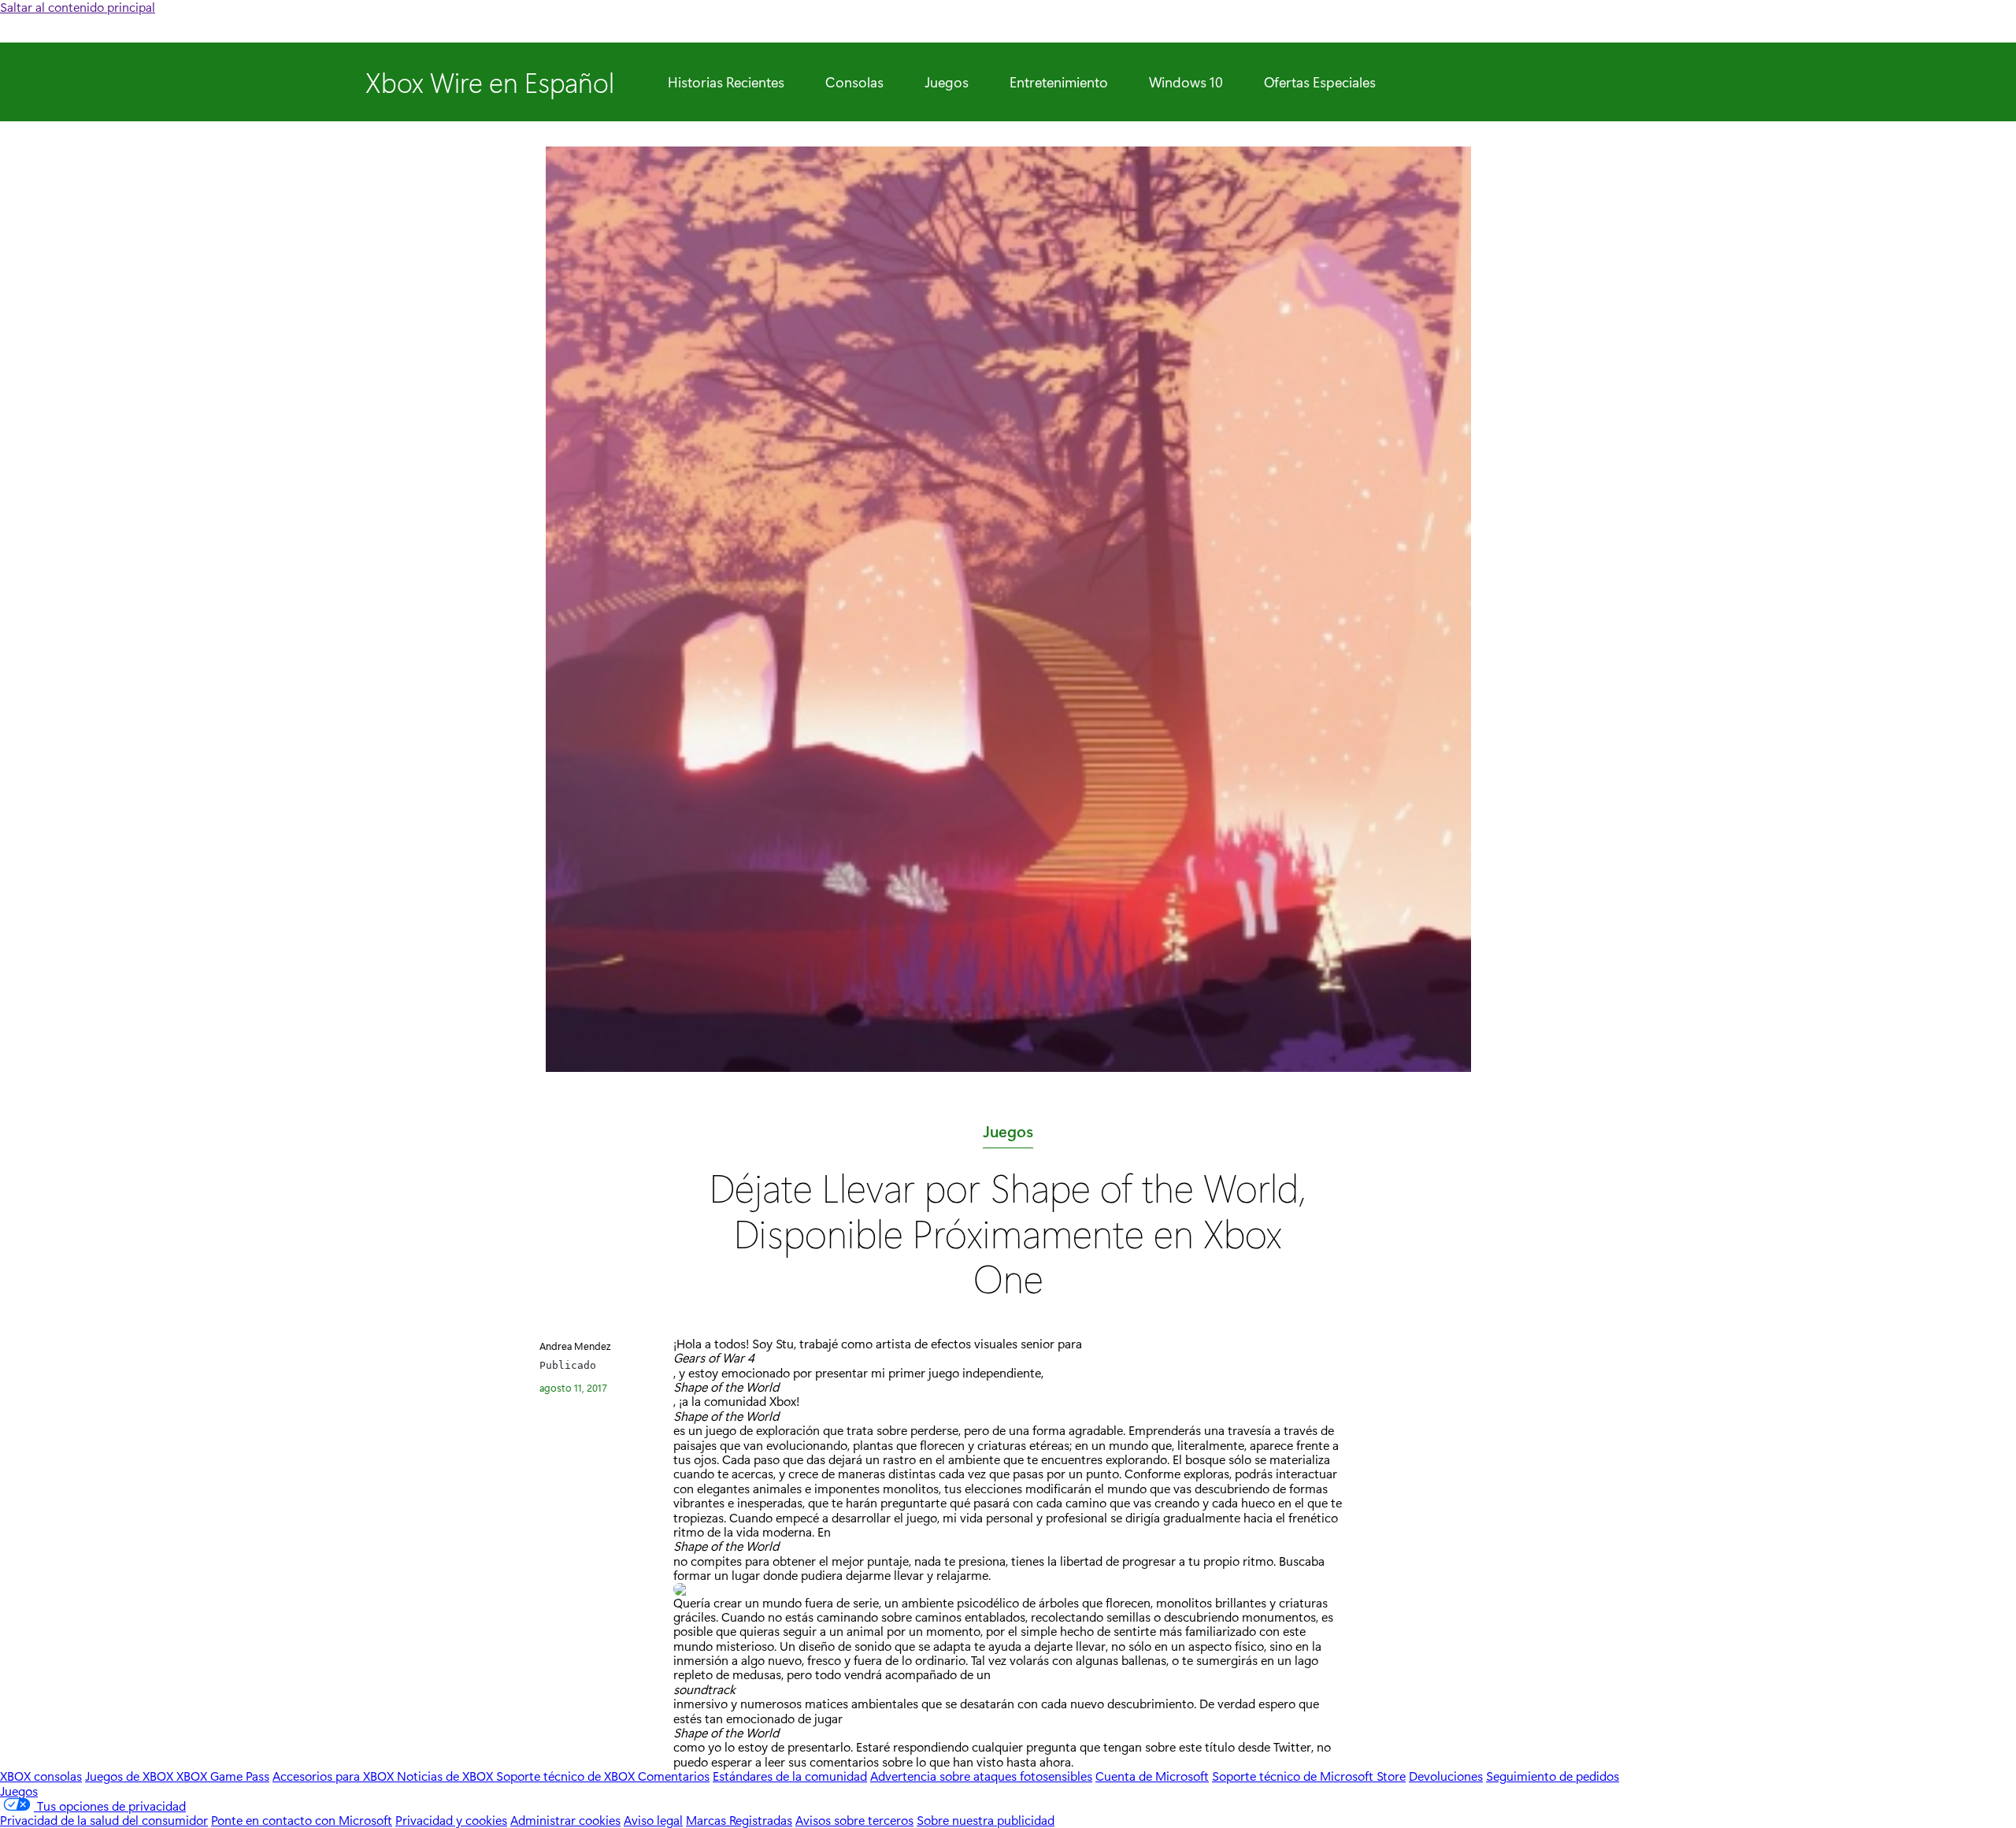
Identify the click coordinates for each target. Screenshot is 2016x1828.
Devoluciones (1446, 1776)
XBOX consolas (41, 1776)
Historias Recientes (726, 82)
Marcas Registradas (739, 1820)
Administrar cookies (565, 1820)
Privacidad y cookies (451, 1820)
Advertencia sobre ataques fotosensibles (981, 1776)
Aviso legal (653, 1820)
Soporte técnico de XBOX (567, 1776)
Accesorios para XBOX (335, 1776)
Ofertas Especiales (1320, 82)
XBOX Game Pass (223, 1776)
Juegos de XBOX (131, 1776)
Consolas (854, 82)
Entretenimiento (1059, 82)
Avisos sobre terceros (854, 1820)
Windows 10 (1186, 82)
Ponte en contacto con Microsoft (302, 1820)
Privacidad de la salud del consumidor (104, 1820)
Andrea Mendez (575, 1346)
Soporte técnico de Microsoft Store (1309, 1776)
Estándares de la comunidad (790, 1776)
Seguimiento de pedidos (1553, 1776)
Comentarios (674, 1776)
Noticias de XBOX (447, 1776)
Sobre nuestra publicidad (986, 1820)
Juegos (947, 82)
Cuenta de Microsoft (1152, 1776)
